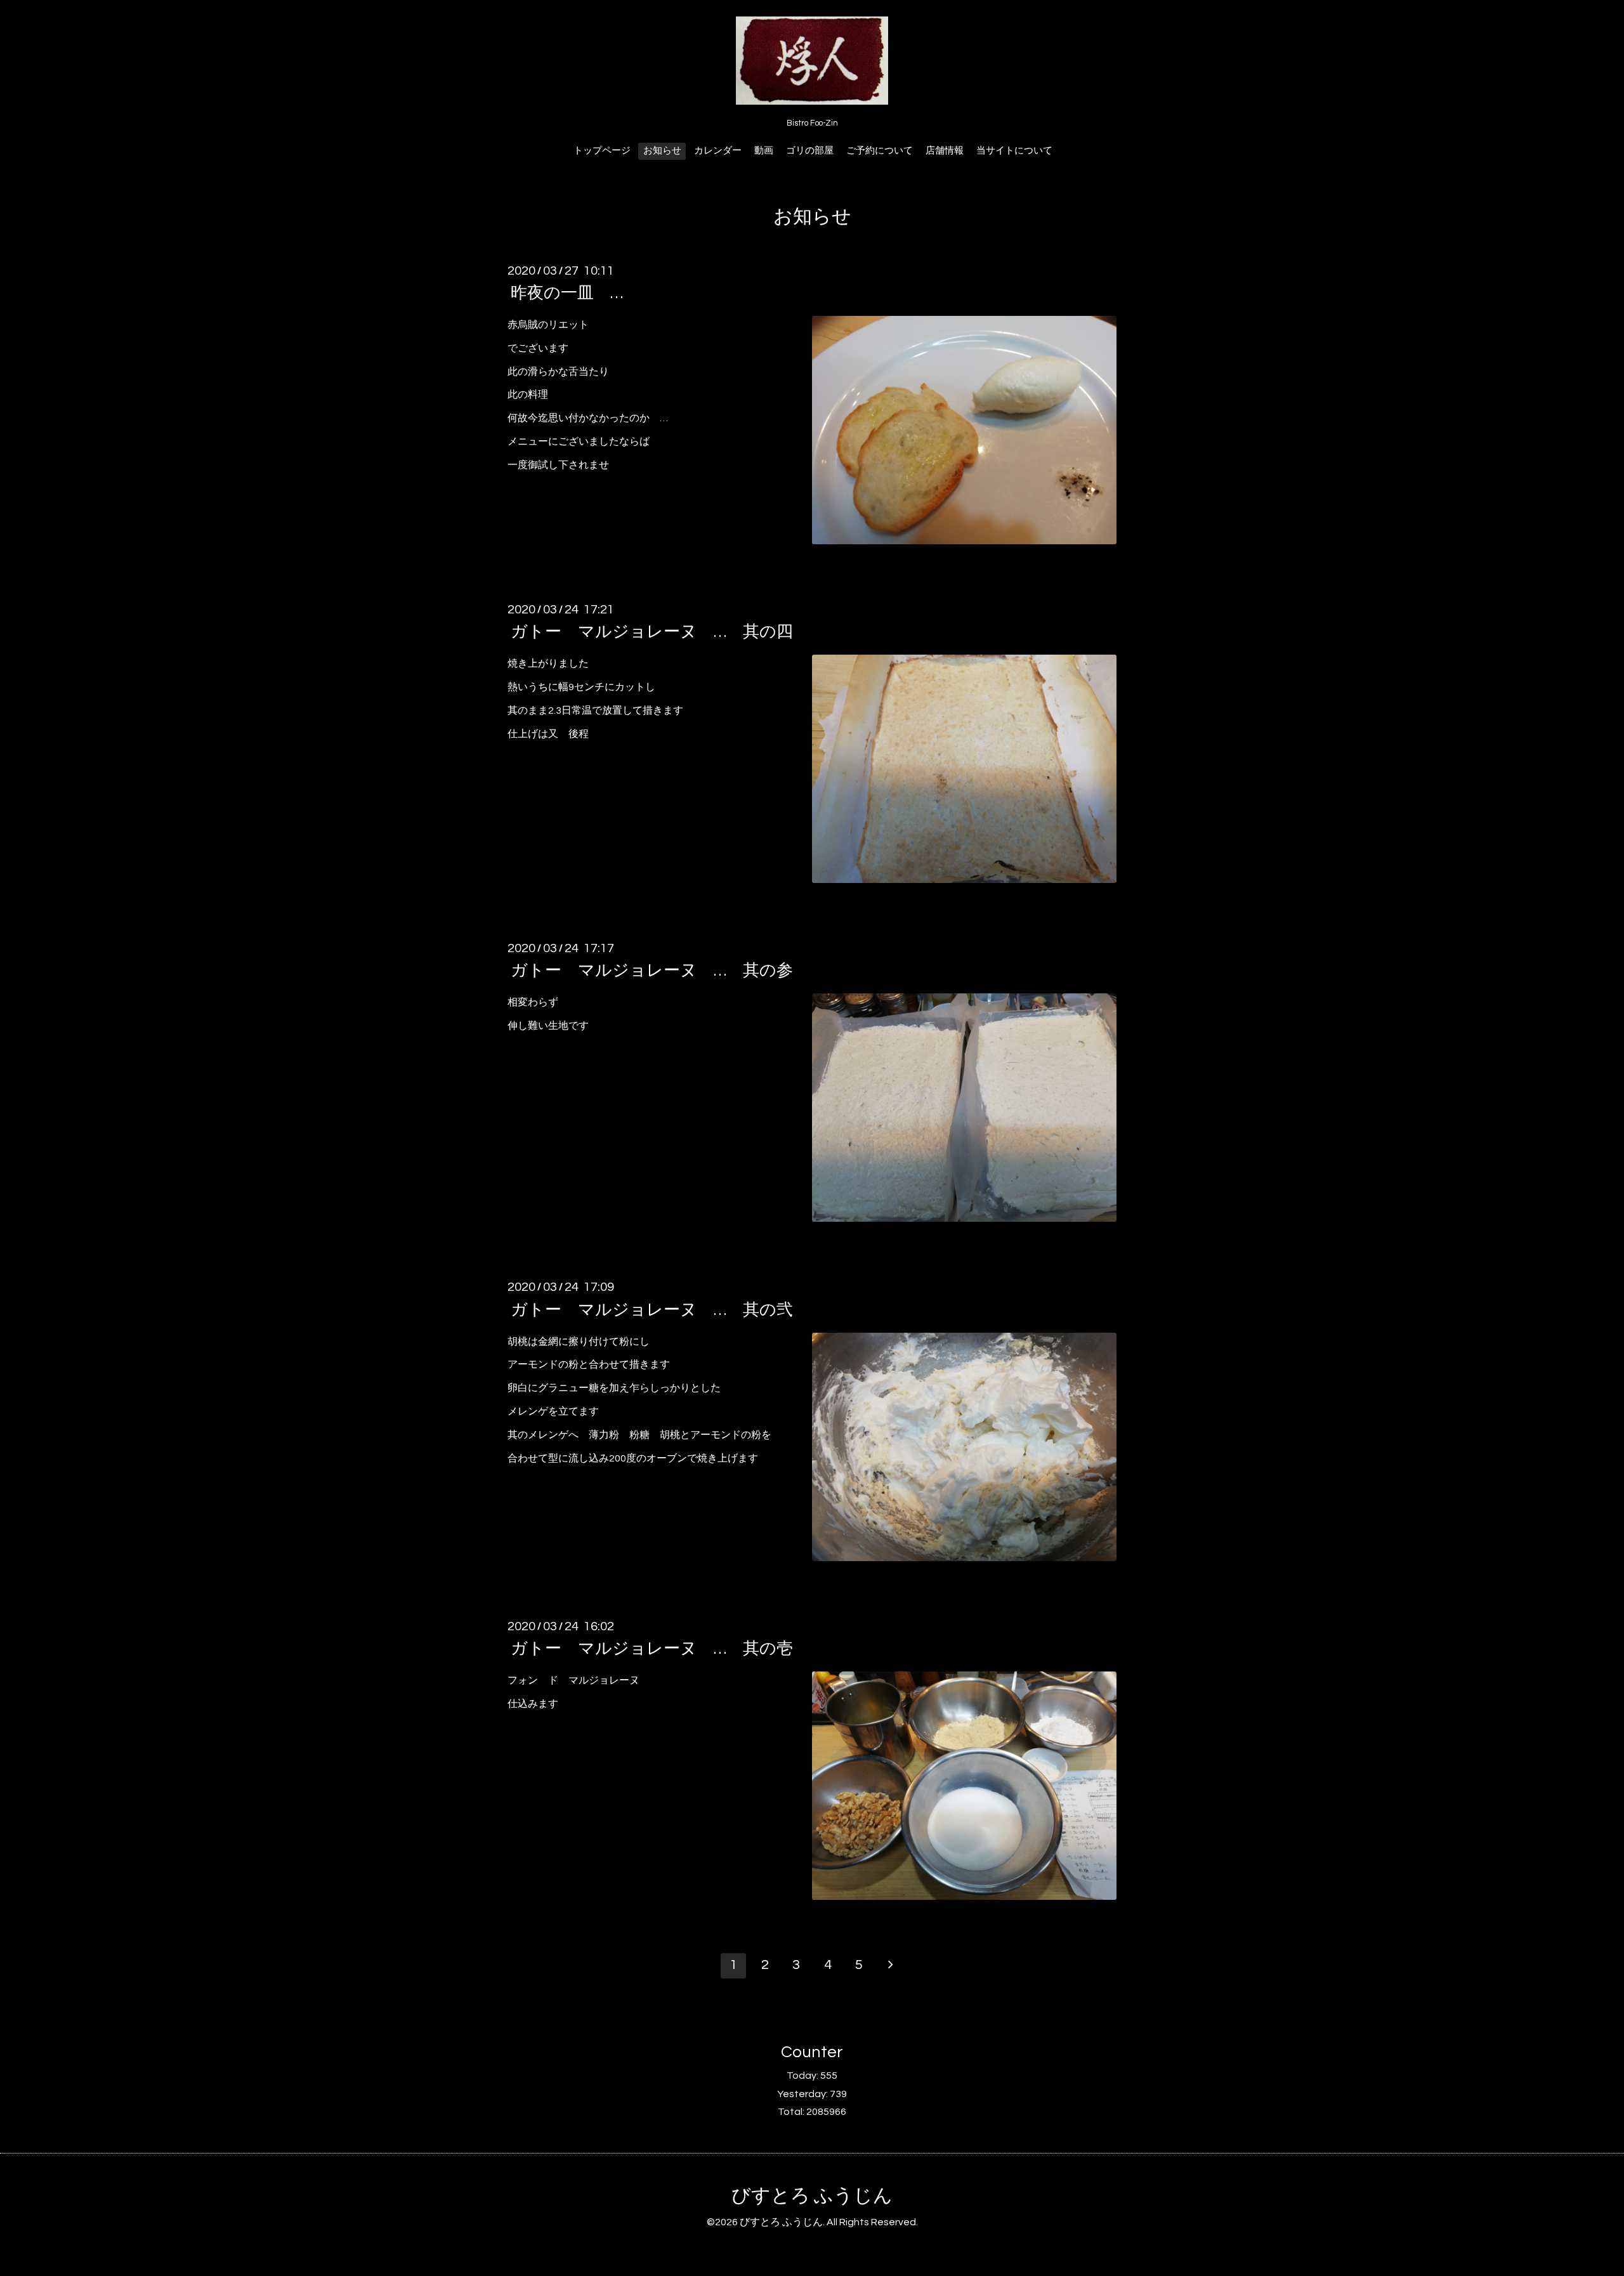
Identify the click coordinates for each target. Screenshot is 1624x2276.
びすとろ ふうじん (812, 2196)
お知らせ (662, 151)
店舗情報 (945, 151)
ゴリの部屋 (810, 151)
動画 (764, 151)
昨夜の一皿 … (567, 293)
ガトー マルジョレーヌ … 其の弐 (652, 1309)
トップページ (602, 151)
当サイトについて (1014, 151)
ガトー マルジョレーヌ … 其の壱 (652, 1649)
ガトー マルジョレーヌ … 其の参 (652, 971)
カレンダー (718, 151)
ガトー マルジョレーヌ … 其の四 (652, 632)
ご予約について (880, 151)
